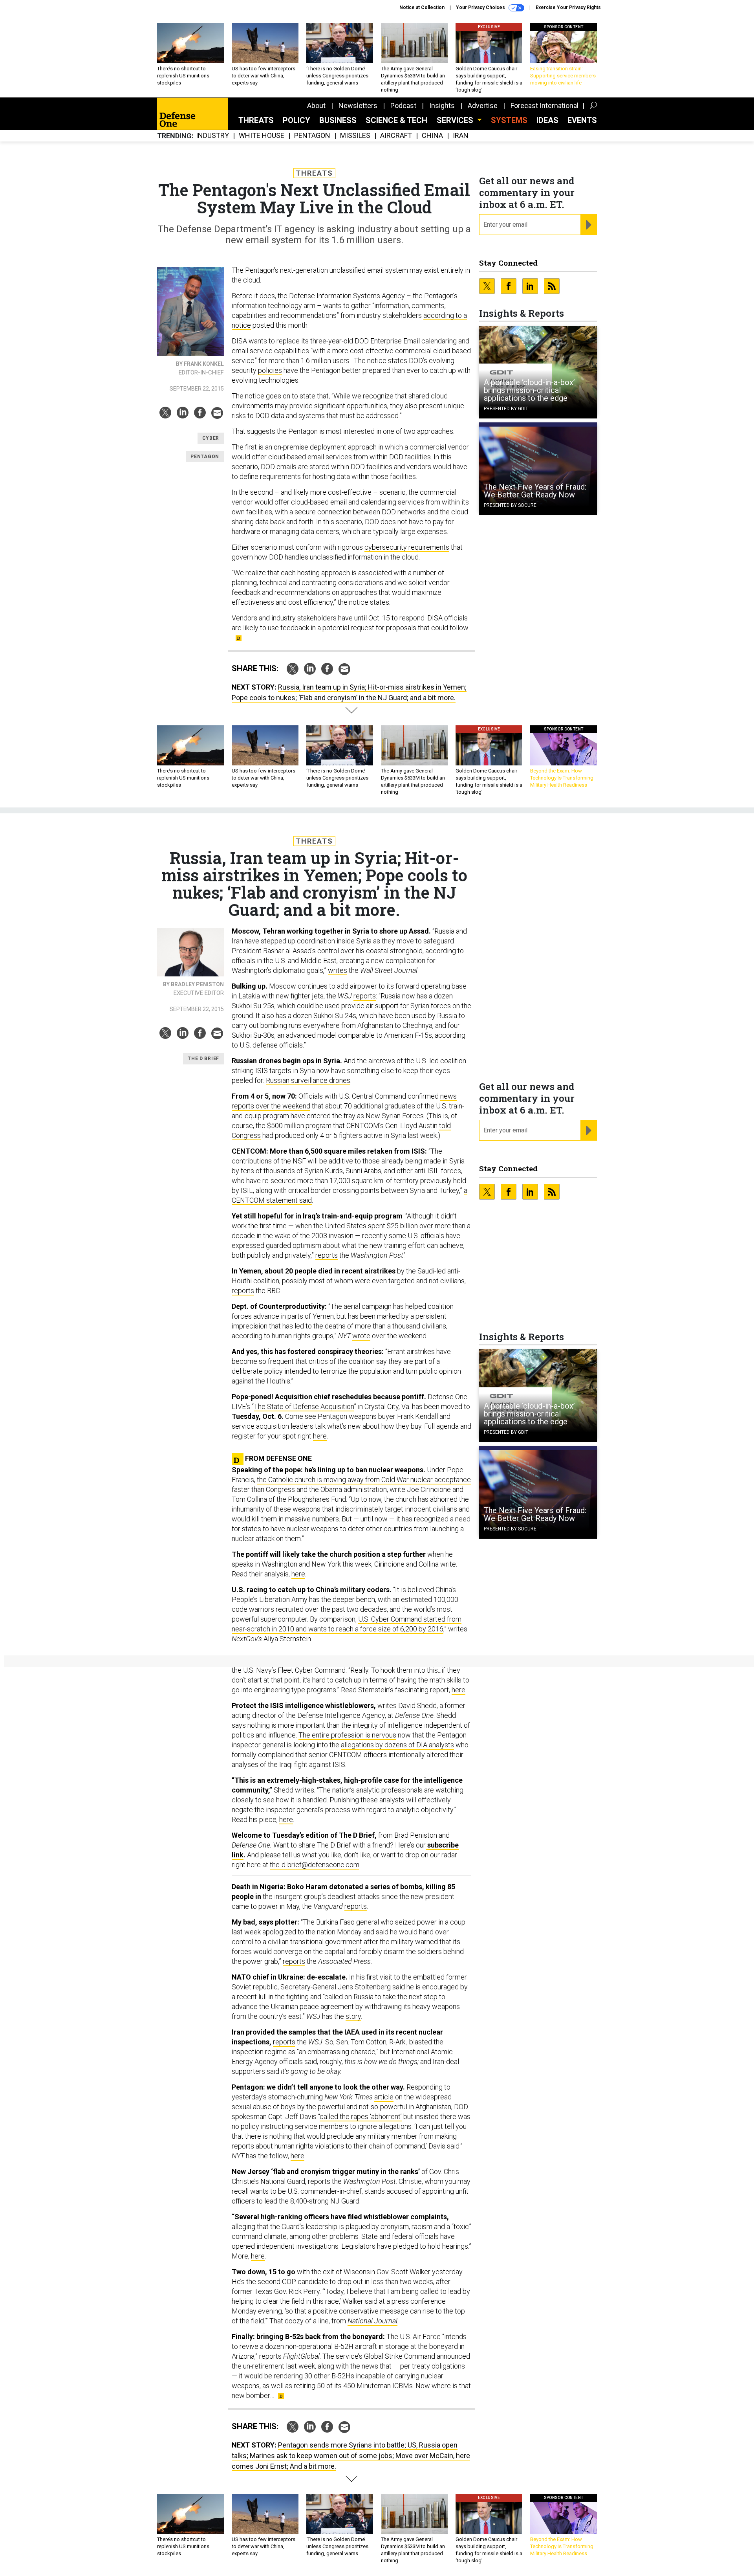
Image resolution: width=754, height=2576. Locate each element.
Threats (256, 120)
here (320, 1436)
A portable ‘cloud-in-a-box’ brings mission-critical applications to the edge (529, 390)
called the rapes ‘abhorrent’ (361, 2116)
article (384, 2097)
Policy (296, 120)
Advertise (483, 105)
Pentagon (312, 136)
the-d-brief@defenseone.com (315, 1865)
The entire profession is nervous (347, 1735)
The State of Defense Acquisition (304, 1406)
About (316, 105)
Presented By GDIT (506, 409)
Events (582, 120)
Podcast (403, 105)
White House (262, 136)
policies (270, 370)
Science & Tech (396, 120)
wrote (361, 1336)
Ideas (547, 120)
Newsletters (358, 105)
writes (338, 970)
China (432, 136)
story (353, 2016)
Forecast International (544, 105)
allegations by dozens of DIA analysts (397, 1745)
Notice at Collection (422, 7)
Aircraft (396, 136)
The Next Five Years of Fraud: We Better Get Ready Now (535, 491)
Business (338, 120)
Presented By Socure (510, 505)
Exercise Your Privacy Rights (568, 7)
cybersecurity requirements (407, 547)
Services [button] (456, 120)
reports (365, 996)
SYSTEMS (509, 120)
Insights (442, 105)
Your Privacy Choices (481, 7)
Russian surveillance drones (308, 1080)
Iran (461, 136)
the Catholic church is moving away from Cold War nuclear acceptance (364, 1480)
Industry (212, 136)
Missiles (355, 136)
